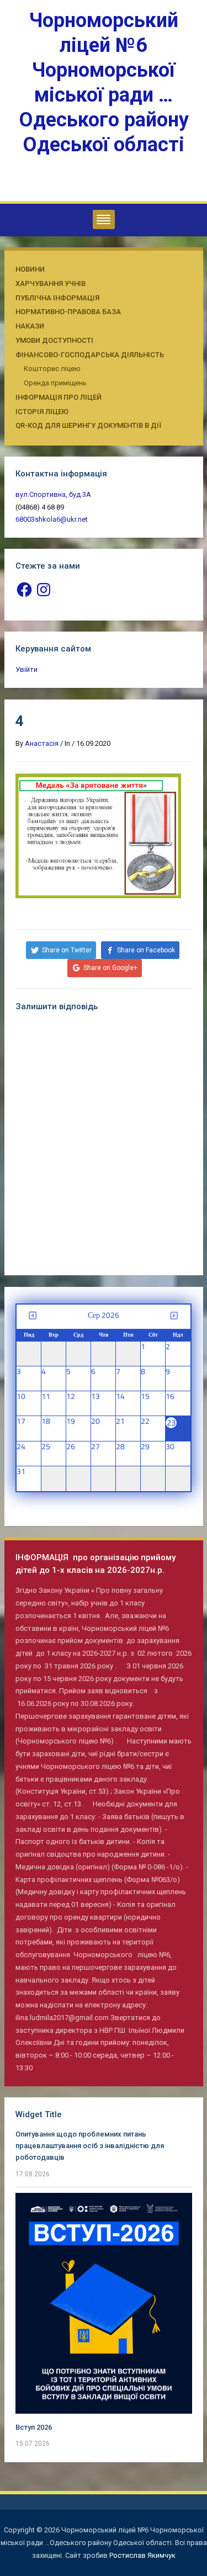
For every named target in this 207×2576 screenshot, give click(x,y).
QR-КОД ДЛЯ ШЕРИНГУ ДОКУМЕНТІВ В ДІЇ (88, 425)
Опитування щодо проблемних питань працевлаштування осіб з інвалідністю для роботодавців (90, 2146)
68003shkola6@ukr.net (52, 519)
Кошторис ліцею (52, 369)
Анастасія (42, 743)
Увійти (26, 669)
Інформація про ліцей (59, 397)
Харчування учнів (51, 283)
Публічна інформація (57, 298)
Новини (30, 269)
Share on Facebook (146, 950)
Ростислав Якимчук (142, 2555)
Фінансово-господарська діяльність (90, 355)
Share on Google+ (110, 968)
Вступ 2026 (34, 2427)
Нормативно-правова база (68, 312)
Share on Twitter (67, 950)
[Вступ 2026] (104, 2302)
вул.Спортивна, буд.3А (53, 494)
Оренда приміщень (55, 383)
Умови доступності (54, 340)
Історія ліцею (42, 412)
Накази (30, 326)
